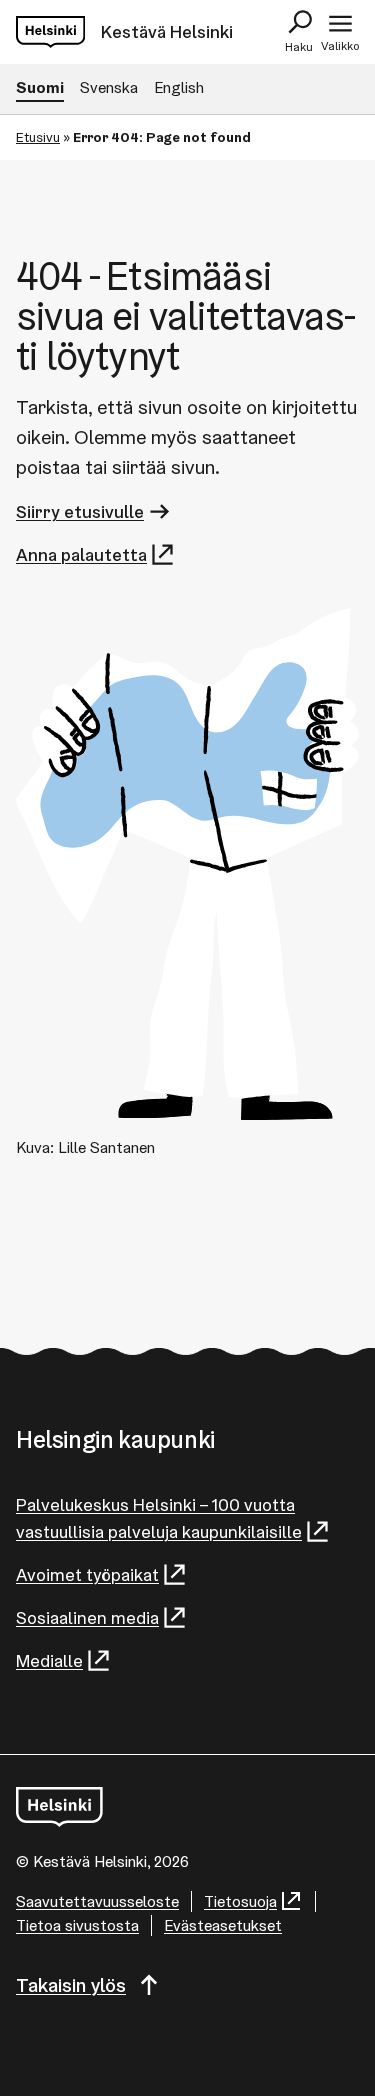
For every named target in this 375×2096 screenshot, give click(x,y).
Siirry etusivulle (80, 511)
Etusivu (38, 137)
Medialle (49, 1660)
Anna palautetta (81, 554)
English (179, 87)
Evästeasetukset (223, 1925)
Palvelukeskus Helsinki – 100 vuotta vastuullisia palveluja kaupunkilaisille (159, 1518)
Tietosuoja (240, 1901)
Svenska (109, 87)
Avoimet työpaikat (87, 1574)
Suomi (40, 87)
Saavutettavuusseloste (97, 1901)
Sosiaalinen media (87, 1617)
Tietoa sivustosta (77, 1925)
